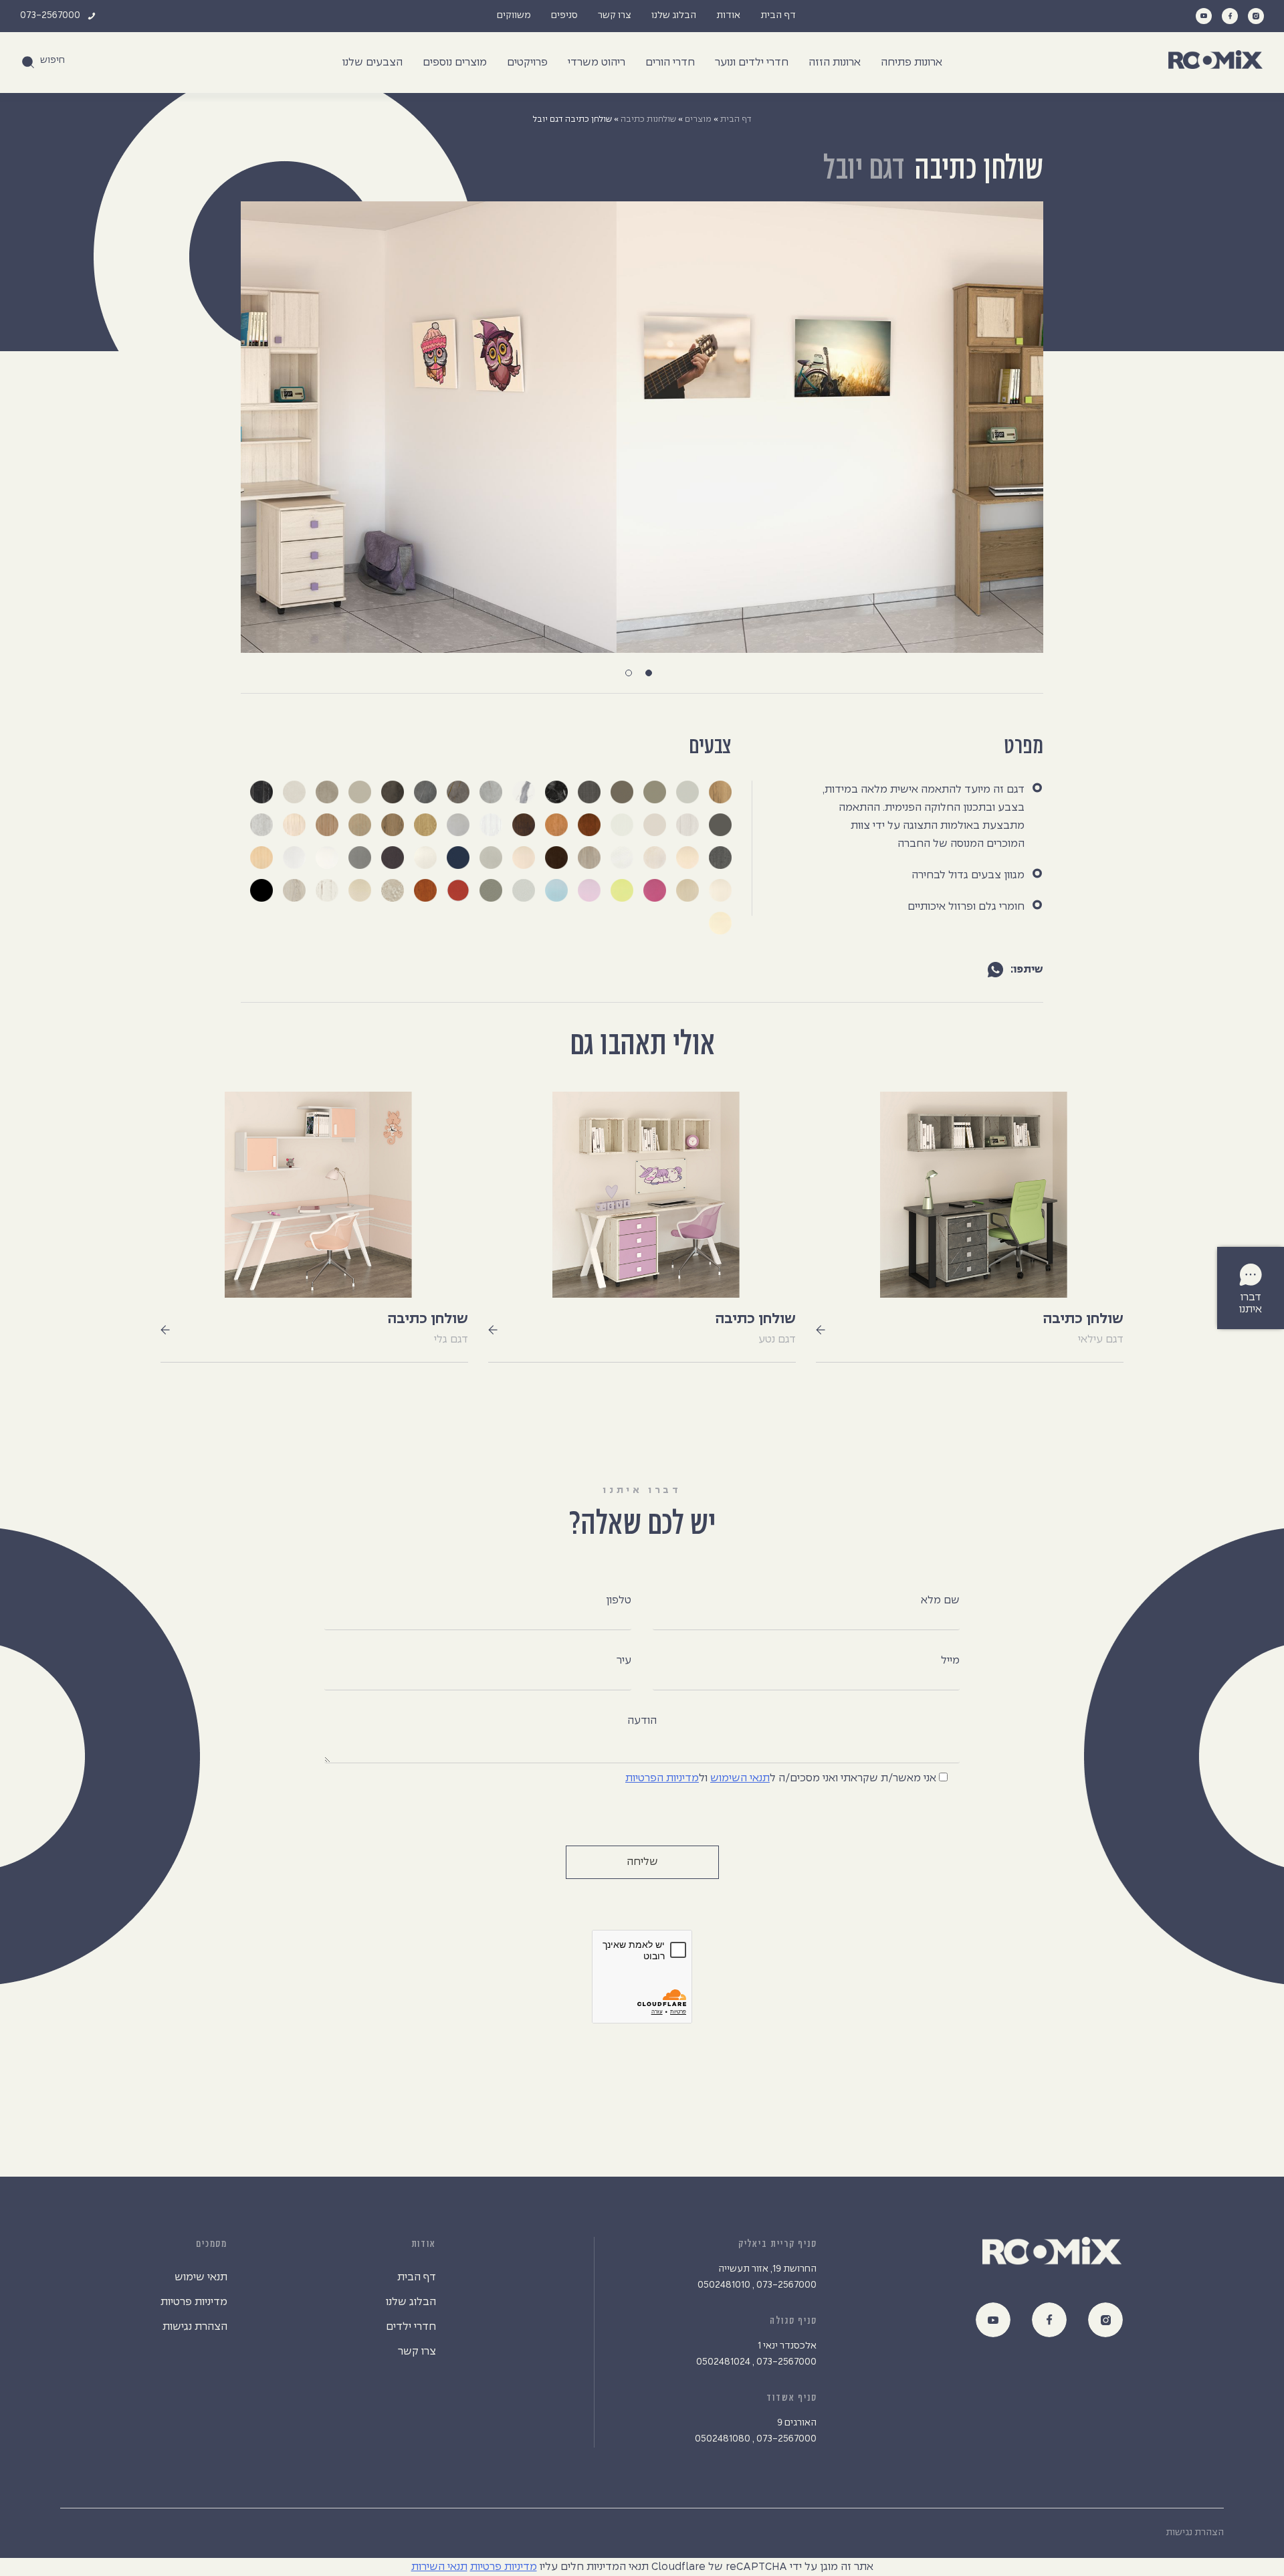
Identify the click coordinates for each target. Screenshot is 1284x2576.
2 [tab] (632, 676)
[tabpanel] (642, 427)
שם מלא (940, 1600)
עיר (624, 1661)
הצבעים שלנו (372, 63)
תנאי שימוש (201, 2277)
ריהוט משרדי (597, 63)
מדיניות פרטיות (194, 2302)
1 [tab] (652, 676)
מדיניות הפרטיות (662, 1778)
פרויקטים (527, 63)
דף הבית (778, 16)
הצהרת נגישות (195, 2327)
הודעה (642, 1721)
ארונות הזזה (835, 63)
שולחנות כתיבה (648, 119)
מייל (950, 1661)
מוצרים (698, 119)
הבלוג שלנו (674, 16)
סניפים (564, 16)
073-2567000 (50, 16)
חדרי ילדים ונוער (752, 63)
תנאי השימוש (740, 1778)
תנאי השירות (439, 2567)
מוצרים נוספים (455, 63)
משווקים (514, 16)
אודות (728, 16)
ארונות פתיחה (912, 63)
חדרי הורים (670, 63)
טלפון (619, 1600)
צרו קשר (615, 16)
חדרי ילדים (411, 2327)
